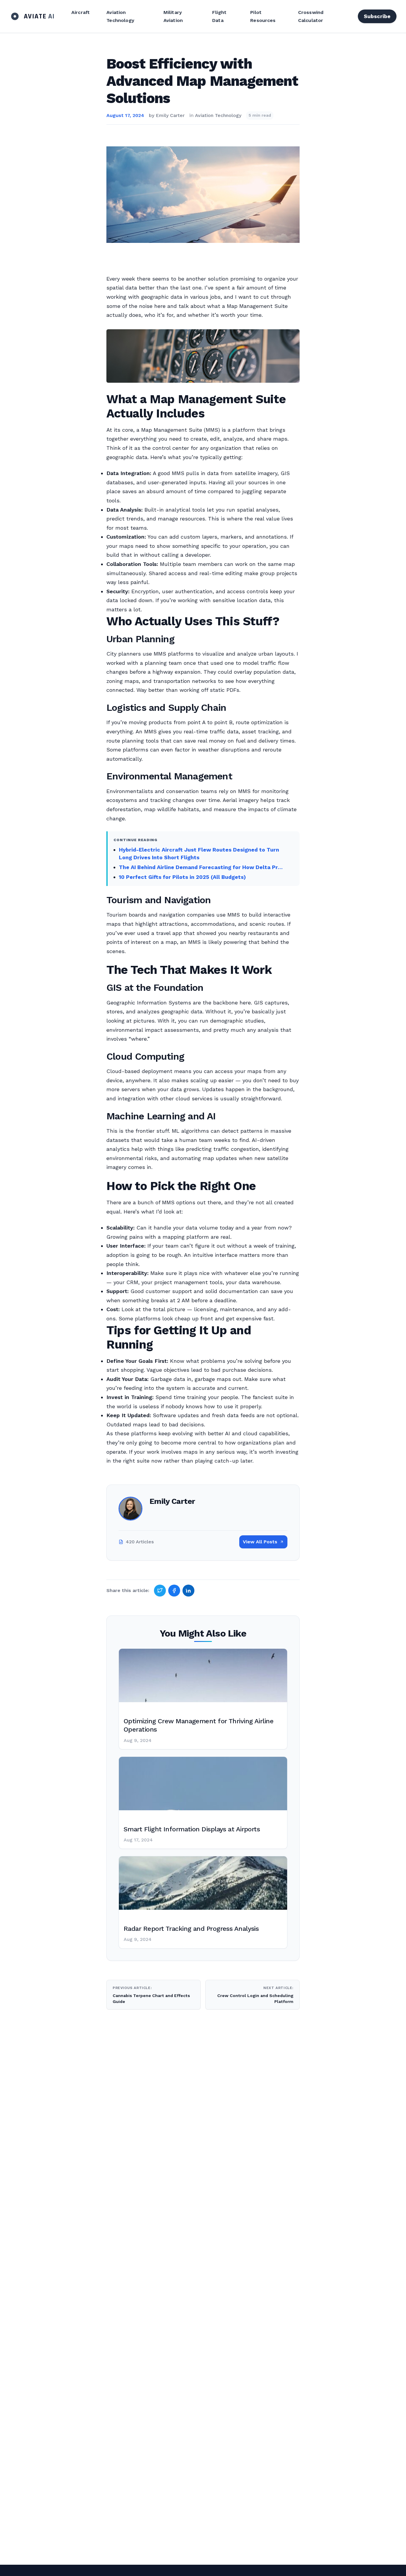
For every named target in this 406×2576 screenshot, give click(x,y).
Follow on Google (315, 2565)
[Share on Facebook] (174, 1591)
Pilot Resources (263, 16)
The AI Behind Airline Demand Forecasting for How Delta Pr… (201, 867)
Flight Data (219, 16)
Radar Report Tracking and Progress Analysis (191, 1929)
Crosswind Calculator (311, 16)
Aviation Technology (120, 16)
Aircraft (81, 12)
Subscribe (377, 16)
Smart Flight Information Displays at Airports (192, 1829)
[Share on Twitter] (160, 1591)
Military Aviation (173, 16)
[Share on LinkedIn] (188, 1591)
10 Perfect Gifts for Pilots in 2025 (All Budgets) (182, 877)
